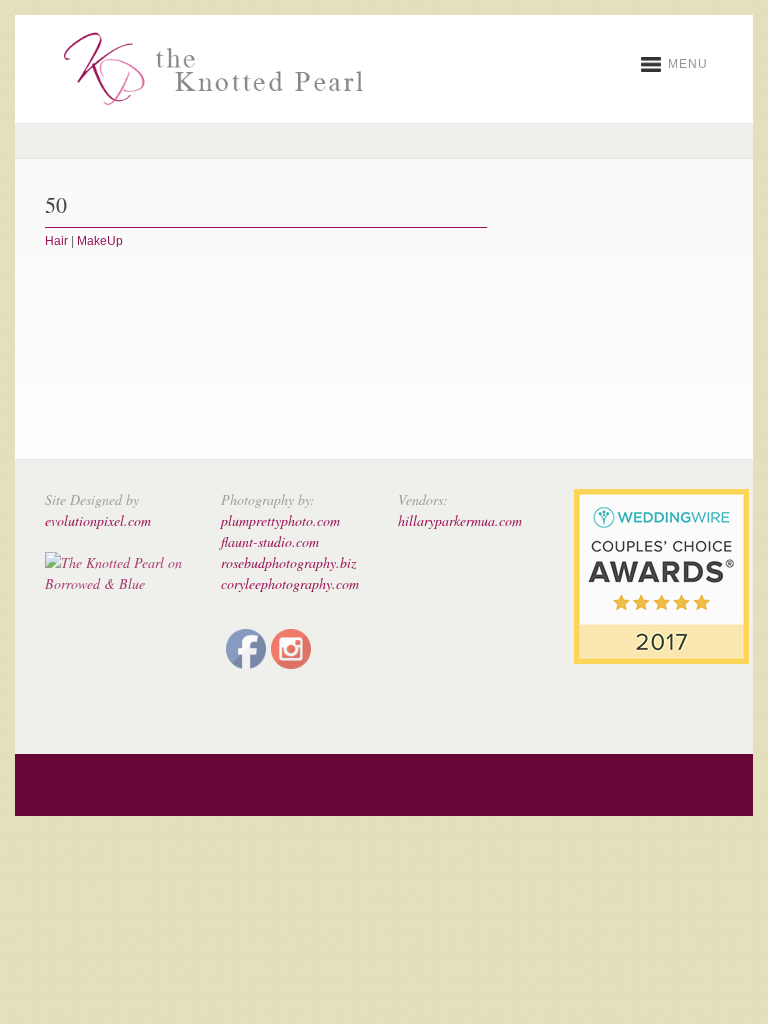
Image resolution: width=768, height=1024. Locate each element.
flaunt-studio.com (270, 541)
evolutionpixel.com (98, 520)
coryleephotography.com (290, 583)
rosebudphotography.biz (288, 562)
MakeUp (100, 241)
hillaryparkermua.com (460, 520)
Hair (56, 241)
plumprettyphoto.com (280, 520)
